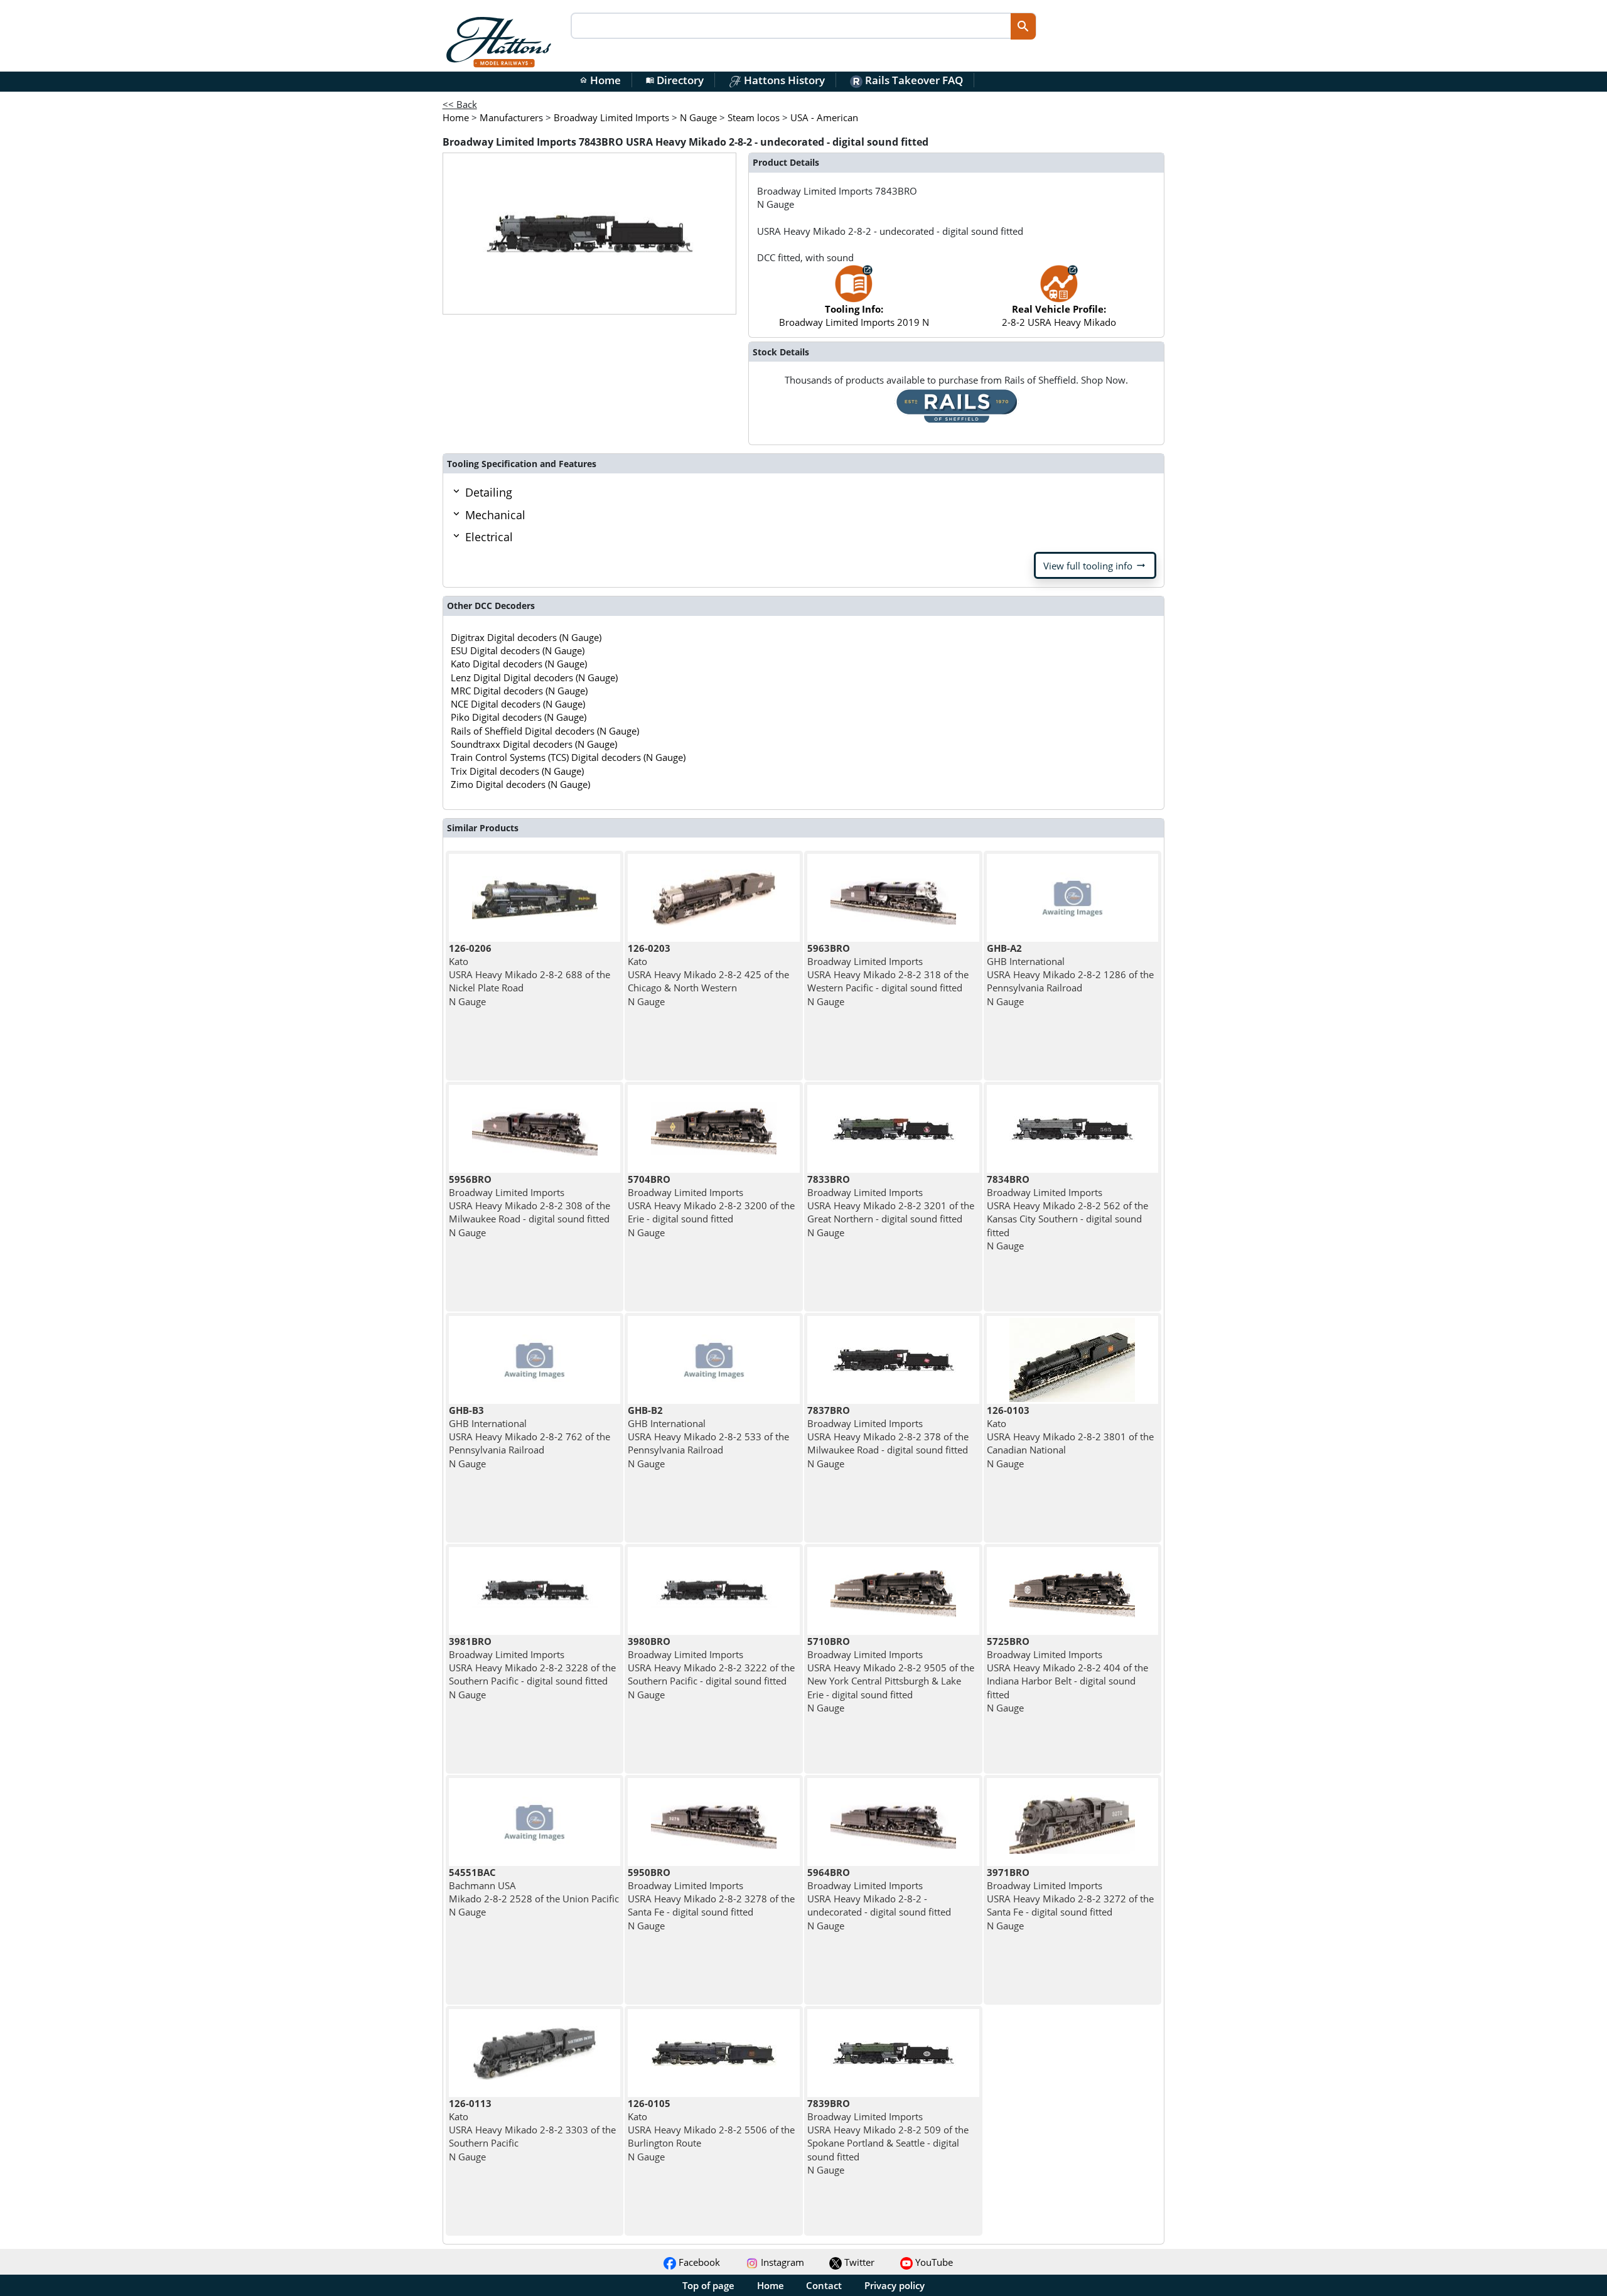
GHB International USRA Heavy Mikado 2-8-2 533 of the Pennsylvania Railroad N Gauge (708, 1437)
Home (600, 80)
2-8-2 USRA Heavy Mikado (1059, 315)
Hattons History (783, 80)
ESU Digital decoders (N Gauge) (518, 650)
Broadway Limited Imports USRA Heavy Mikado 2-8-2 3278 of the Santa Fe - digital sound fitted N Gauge (711, 1899)
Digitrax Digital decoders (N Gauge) (526, 637)
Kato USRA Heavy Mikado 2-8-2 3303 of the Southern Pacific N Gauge (532, 2130)
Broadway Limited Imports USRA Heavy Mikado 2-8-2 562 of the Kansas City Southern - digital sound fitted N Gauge (1067, 1212)
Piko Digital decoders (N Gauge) (519, 717)
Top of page (708, 2285)
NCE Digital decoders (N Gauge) (518, 704)
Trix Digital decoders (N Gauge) (517, 771)
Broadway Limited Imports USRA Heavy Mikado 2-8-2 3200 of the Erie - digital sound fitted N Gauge (711, 1206)
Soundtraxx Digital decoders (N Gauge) (534, 744)
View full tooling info (1095, 566)
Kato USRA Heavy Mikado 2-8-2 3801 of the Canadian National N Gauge (1070, 1437)
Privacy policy (895, 2285)
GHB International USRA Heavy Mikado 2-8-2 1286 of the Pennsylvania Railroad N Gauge (1070, 975)
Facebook (698, 2262)
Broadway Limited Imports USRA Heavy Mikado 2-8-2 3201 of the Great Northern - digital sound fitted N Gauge (891, 1206)
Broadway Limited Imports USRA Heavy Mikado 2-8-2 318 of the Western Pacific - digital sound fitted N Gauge (888, 975)
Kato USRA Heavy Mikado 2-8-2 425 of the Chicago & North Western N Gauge (708, 975)
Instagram (781, 2262)
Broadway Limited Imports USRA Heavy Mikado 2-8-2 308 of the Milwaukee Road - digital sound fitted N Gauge (529, 1206)
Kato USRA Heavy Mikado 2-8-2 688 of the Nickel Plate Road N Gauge (529, 975)
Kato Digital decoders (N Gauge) (519, 664)
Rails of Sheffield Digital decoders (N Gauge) (545, 731)
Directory (675, 80)
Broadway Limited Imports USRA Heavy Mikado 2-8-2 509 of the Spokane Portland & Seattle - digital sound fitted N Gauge (888, 2137)
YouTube (933, 2262)
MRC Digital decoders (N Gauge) (519, 691)
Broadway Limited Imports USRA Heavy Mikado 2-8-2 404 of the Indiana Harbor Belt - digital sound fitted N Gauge (1067, 1674)
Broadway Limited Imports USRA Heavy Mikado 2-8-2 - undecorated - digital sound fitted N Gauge (879, 1899)
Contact (824, 2285)
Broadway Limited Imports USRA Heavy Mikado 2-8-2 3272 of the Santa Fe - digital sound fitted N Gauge (1070, 1899)
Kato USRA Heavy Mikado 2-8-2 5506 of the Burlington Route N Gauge (711, 2130)
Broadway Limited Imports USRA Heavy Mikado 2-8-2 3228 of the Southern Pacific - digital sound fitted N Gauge (532, 1668)
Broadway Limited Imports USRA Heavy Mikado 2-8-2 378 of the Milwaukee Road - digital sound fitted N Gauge (888, 1437)
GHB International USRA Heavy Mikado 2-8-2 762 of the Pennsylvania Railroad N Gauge (529, 1437)
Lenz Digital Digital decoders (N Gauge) (534, 677)
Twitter (858, 2262)
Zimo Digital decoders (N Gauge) (520, 784)
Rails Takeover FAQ (913, 80)
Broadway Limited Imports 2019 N (854, 315)
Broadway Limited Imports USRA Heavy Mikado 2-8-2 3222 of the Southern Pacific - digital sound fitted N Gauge (711, 1668)
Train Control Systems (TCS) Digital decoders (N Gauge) (568, 757)
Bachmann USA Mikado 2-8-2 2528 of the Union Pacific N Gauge (534, 1892)
